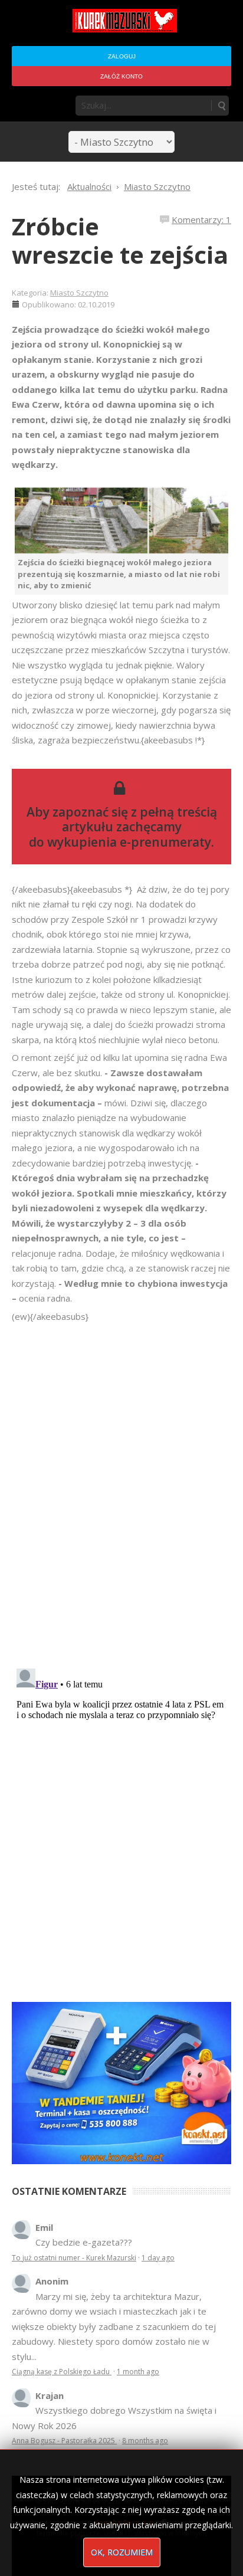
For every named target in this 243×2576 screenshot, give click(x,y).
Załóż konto (121, 76)
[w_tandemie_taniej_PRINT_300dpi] (121, 2082)
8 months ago (145, 2441)
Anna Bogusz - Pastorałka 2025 (64, 2441)
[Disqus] (121, 1490)
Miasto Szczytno (79, 293)
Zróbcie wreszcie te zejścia (120, 240)
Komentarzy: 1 (201, 219)
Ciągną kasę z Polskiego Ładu (62, 2372)
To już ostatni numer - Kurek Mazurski (74, 2258)
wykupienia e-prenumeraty (129, 842)
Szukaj (221, 106)
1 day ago (158, 2258)
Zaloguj (122, 56)
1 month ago (138, 2372)
